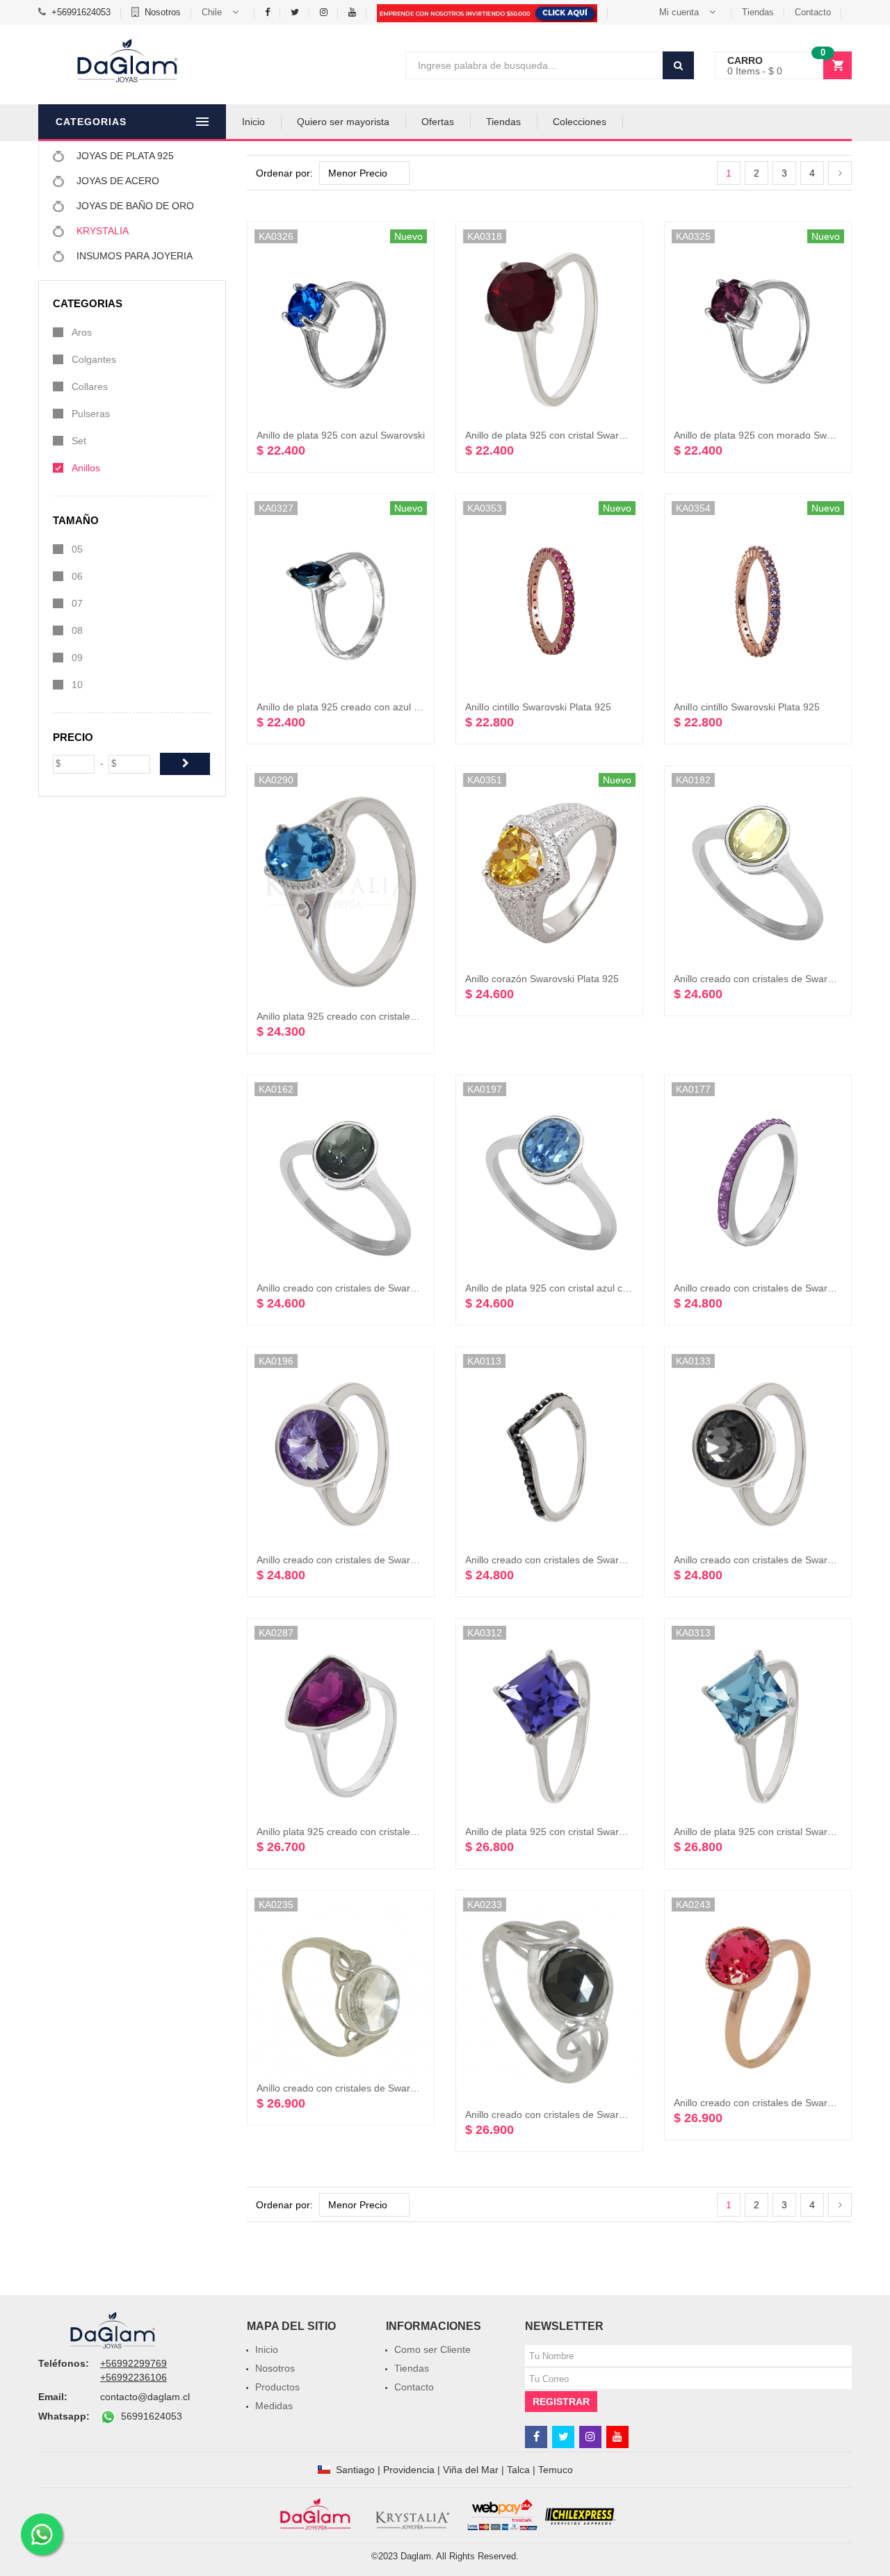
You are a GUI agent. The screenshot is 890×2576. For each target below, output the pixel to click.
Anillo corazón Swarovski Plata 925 (542, 979)
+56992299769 (133, 2363)
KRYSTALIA (101, 231)
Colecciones (580, 122)
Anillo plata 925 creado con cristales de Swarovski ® (371, 1016)
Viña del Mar (471, 2470)
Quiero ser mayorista (343, 122)
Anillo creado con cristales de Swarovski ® (767, 979)
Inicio (253, 122)
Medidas (274, 2406)
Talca (518, 2470)
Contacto (813, 12)
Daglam (416, 2556)
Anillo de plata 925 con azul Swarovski (341, 435)
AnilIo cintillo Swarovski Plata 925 (538, 707)
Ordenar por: (284, 173)
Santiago (355, 2470)
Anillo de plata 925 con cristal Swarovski (553, 435)
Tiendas (758, 12)
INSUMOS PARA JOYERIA (133, 256)
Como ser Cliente (432, 2349)
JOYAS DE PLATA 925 (124, 156)
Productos (277, 2387)
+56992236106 (133, 2377)
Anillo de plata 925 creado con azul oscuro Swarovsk (373, 707)
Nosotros (163, 12)
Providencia (409, 2470)
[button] (223, 13)
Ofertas (438, 122)
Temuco (556, 2470)
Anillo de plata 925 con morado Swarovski (766, 435)
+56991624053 (81, 12)
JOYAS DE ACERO (116, 181)
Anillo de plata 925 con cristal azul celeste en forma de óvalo (598, 1288)
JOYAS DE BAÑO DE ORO (134, 206)
